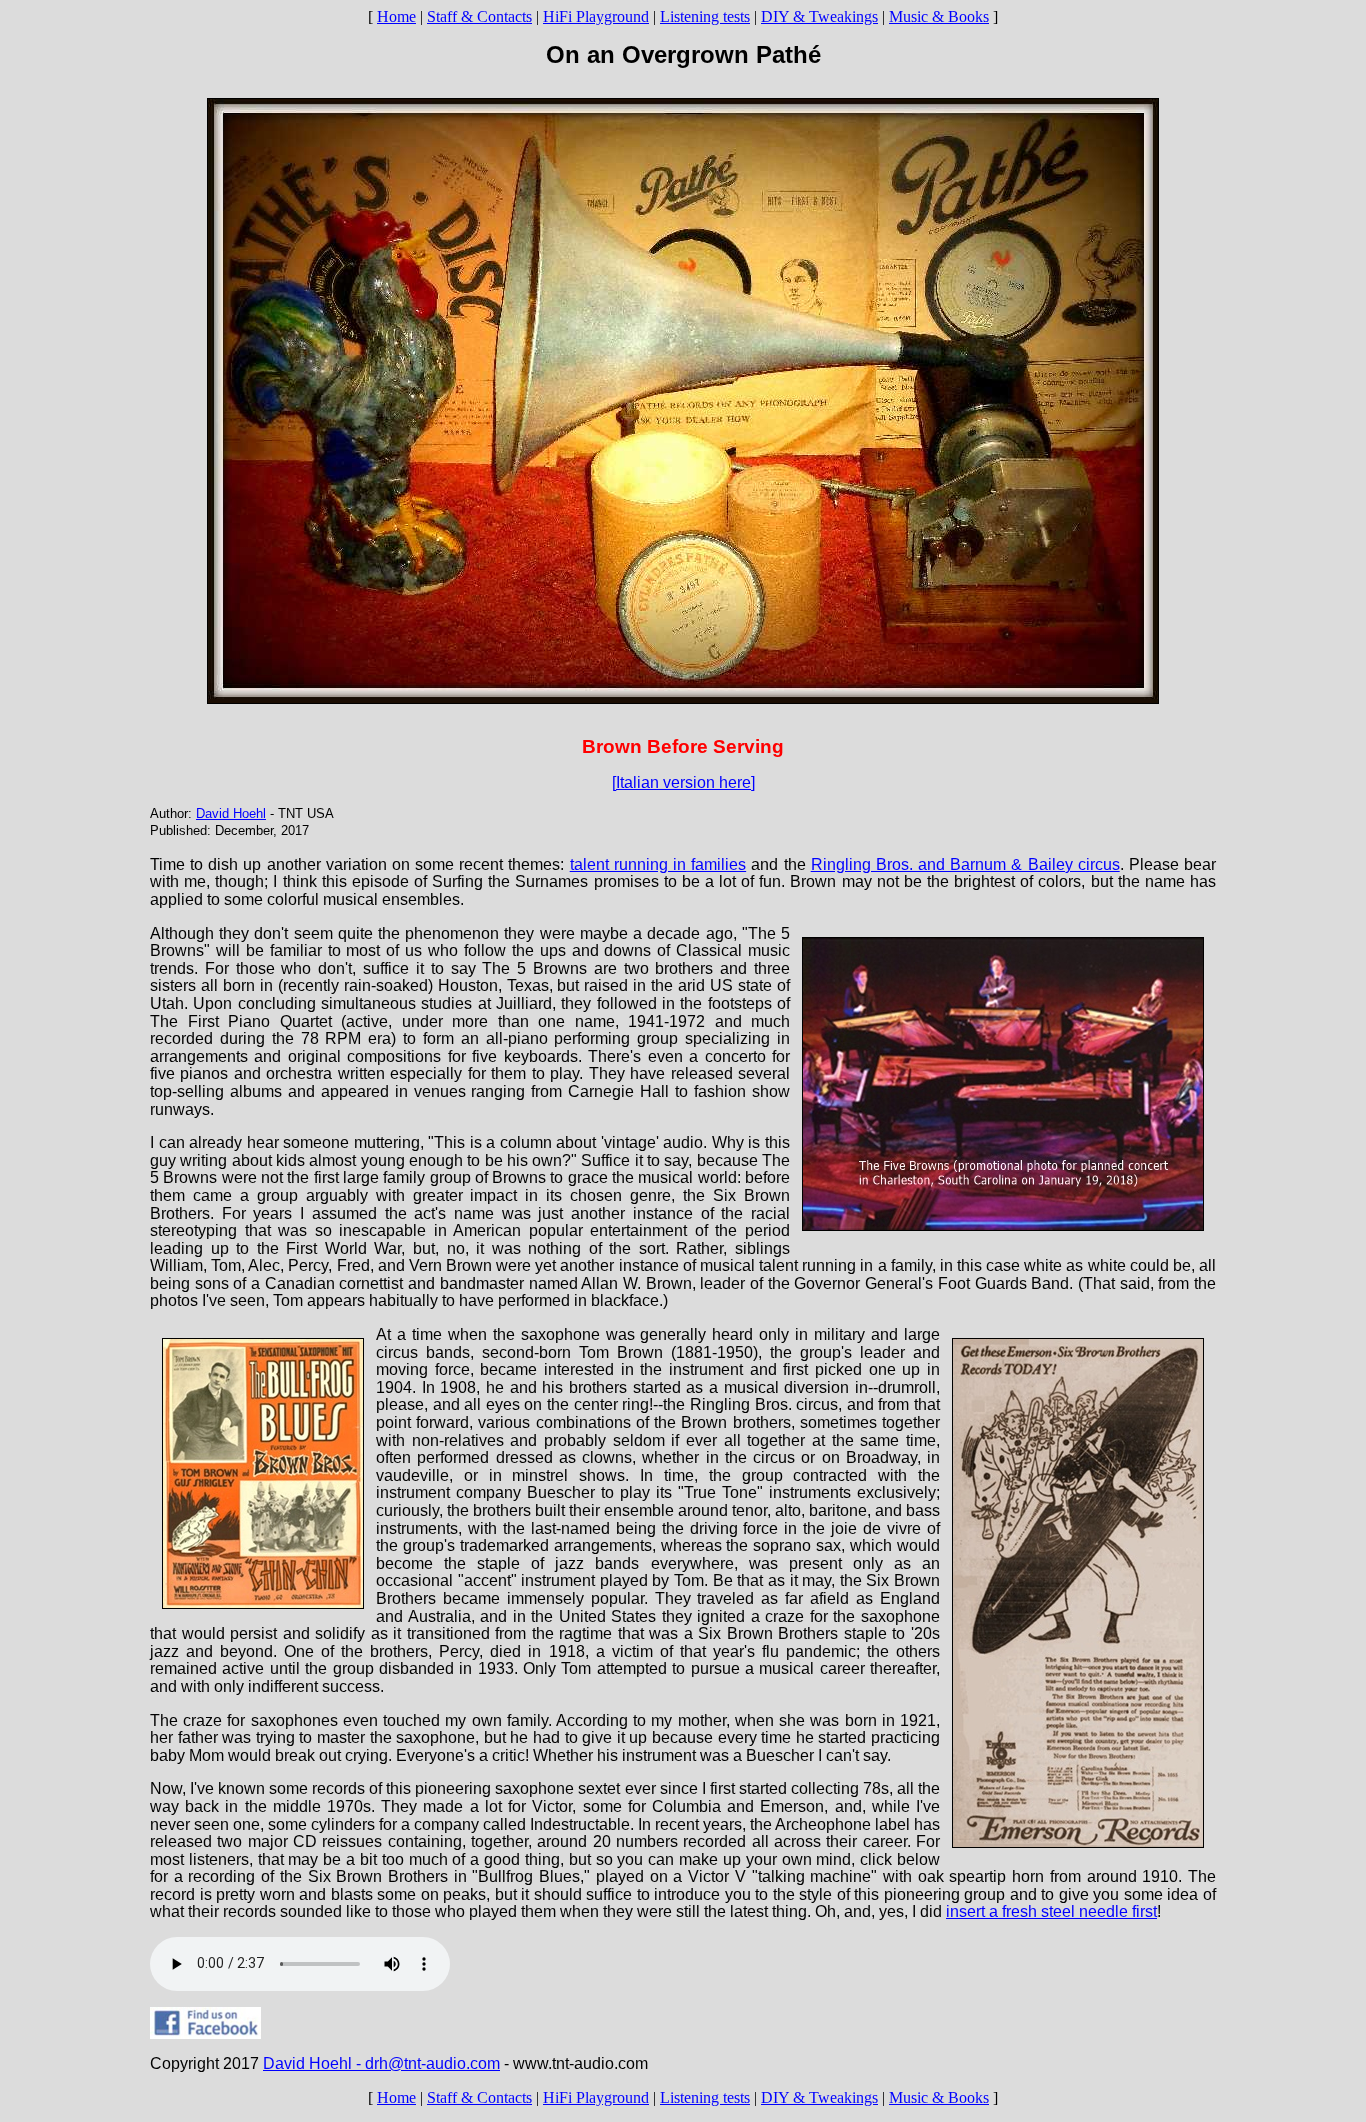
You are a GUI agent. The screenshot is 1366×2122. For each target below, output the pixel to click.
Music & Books (939, 16)
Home (396, 16)
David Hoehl (231, 813)
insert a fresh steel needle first (1051, 1911)
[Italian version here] (683, 782)
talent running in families (658, 864)
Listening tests (705, 16)
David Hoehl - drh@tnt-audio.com (381, 2063)
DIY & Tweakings (819, 16)
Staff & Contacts (479, 16)
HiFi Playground (596, 16)
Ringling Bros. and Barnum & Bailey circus (965, 864)
